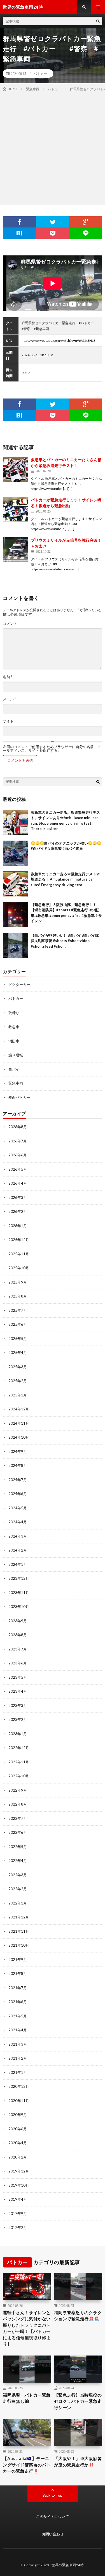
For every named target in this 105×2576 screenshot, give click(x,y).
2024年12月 (19, 1409)
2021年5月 (18, 2016)
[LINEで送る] (86, 233)
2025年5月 (18, 1339)
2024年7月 (18, 1480)
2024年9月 (18, 1451)
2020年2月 (18, 2157)
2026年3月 (18, 1197)
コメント (10, 624)
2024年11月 (19, 1423)
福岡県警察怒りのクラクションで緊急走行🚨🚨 (78, 2316)
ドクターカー (19, 985)
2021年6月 (18, 2002)
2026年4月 (18, 1183)
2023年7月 (18, 1649)
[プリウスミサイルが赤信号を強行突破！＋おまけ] (15, 550)
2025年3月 (18, 1367)
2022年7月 (18, 1818)
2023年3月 (18, 1706)
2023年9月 (18, 1621)
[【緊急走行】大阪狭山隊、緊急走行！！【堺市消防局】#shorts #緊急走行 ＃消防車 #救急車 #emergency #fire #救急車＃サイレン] (15, 915)
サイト (8, 721)
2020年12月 (19, 2086)
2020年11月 (19, 2101)
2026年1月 (18, 1226)
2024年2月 (18, 1550)
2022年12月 (19, 1748)
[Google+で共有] (86, 222)
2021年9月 (18, 1960)
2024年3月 (18, 1536)
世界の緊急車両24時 (68, 2565)
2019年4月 (18, 2199)
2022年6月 (18, 1832)
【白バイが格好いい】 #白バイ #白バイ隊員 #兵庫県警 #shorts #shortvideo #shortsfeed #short (65, 941)
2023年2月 (18, 1719)
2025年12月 (19, 1240)
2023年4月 (18, 1691)
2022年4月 (18, 1861)
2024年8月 (18, 1465)
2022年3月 (18, 1875)
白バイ (14, 1069)
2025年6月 (18, 1324)
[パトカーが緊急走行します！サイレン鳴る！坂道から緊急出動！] (15, 509)
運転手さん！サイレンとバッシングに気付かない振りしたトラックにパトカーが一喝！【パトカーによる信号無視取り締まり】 (27, 2328)
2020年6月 (18, 2129)
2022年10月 (19, 1776)
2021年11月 (19, 1931)
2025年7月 (18, 1310)
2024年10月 (19, 1437)
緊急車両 (16, 1083)
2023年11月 (19, 1593)
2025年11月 (19, 1254)
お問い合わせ (53, 2534)
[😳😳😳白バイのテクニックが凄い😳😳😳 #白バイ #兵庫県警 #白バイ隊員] (15, 853)
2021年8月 (18, 1973)
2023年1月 (18, 1734)
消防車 (14, 1041)
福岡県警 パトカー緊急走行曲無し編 (27, 2398)
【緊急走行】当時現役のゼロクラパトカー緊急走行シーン (78, 2401)
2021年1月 (18, 2072)
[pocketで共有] (52, 233)
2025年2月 (18, 1381)
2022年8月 (18, 1804)
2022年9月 (18, 1790)
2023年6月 (18, 1663)
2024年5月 (18, 1508)
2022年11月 (19, 1762)
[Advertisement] (53, 147)
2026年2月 (18, 1211)
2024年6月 (18, 1494)
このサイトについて (53, 2516)
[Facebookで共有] (19, 222)
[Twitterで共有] (52, 222)
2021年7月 (18, 1988)
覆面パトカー (19, 1097)
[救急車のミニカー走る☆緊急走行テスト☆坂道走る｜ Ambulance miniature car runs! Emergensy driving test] (15, 884)
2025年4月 (18, 1353)
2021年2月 (18, 2058)
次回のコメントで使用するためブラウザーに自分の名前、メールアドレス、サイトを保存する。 (52, 749)
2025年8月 (18, 1296)
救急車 (14, 1027)
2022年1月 (18, 1903)
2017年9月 (18, 2214)
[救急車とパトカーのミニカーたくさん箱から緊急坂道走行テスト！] (15, 469)
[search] (98, 21)
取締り (14, 1013)
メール (9, 699)
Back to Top (53, 2495)
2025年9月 (18, 1282)
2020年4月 (18, 2143)
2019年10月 (19, 2185)
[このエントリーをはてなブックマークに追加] (19, 233)
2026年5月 (18, 1169)
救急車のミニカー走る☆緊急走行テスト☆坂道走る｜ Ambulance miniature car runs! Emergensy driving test (65, 879)
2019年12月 (19, 2171)
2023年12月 (19, 1578)
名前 (8, 677)
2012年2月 (18, 2228)
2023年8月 (18, 1635)
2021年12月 (19, 1917)
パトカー (40, 73)
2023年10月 (19, 1607)
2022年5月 (18, 1847)
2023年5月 (18, 1677)
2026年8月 (18, 1127)
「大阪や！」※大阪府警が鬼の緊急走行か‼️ (78, 2462)
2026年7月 (18, 1141)
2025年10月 (19, 1268)
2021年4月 (18, 2030)
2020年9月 (18, 2115)
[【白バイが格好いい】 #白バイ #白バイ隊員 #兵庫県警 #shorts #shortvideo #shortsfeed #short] (15, 945)
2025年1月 (18, 1395)
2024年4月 (18, 1522)
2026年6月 (18, 1155)
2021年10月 (19, 1945)
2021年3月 (18, 2044)
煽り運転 (16, 1055)
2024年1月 (18, 1564)
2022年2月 (18, 1889)
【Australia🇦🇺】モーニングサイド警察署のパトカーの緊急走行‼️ (27, 2465)
